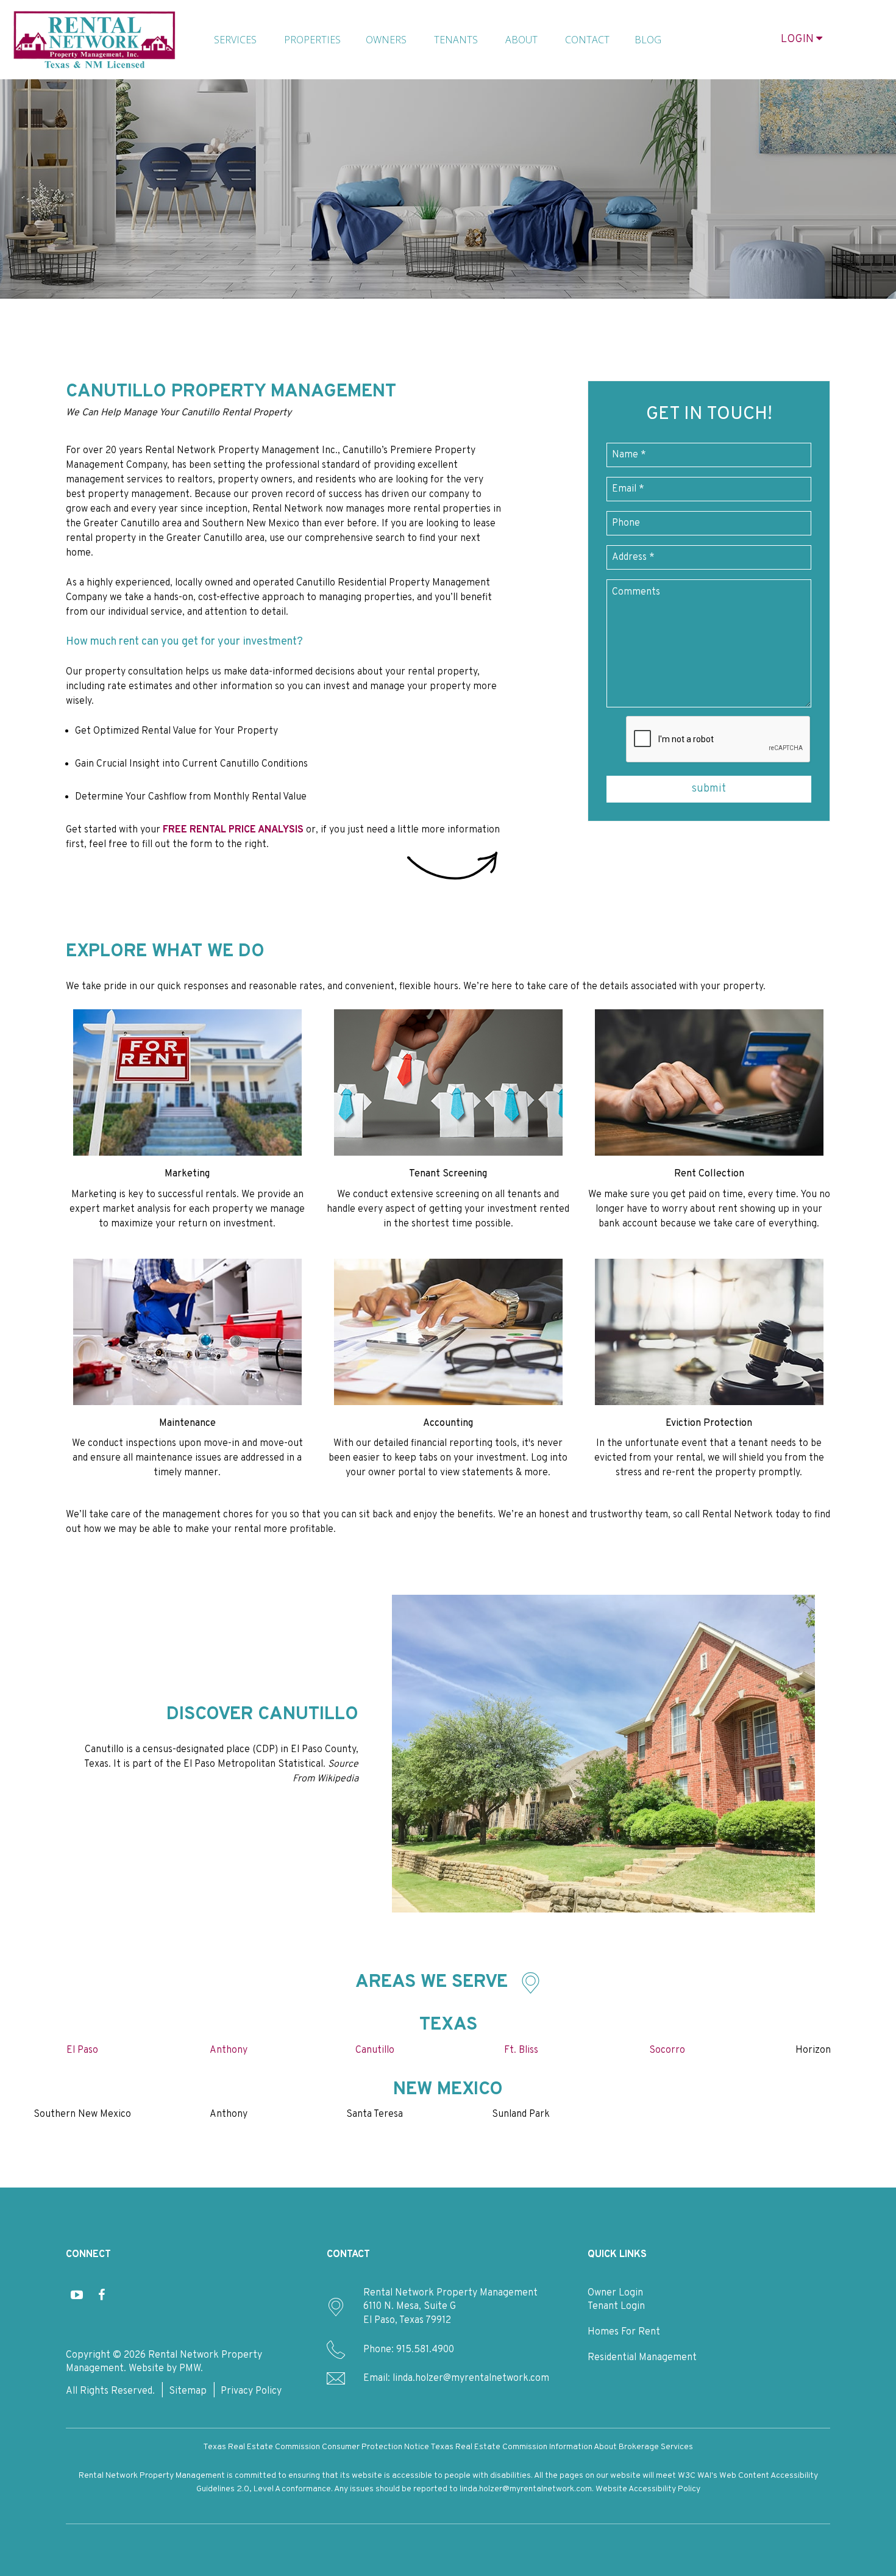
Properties (312, 40)
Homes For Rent (624, 2332)
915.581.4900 (425, 2350)
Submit (709, 789)
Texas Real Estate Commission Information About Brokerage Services (562, 2447)
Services (235, 40)
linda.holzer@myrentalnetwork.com (471, 2378)
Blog (648, 40)
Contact (587, 40)
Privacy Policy (251, 2391)
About (521, 40)
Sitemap (188, 2391)
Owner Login (615, 2293)
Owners (386, 40)
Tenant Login (616, 2306)
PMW (190, 2369)
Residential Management (642, 2358)
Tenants (456, 40)
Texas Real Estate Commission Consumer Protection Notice (316, 2447)
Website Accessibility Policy (648, 2489)
